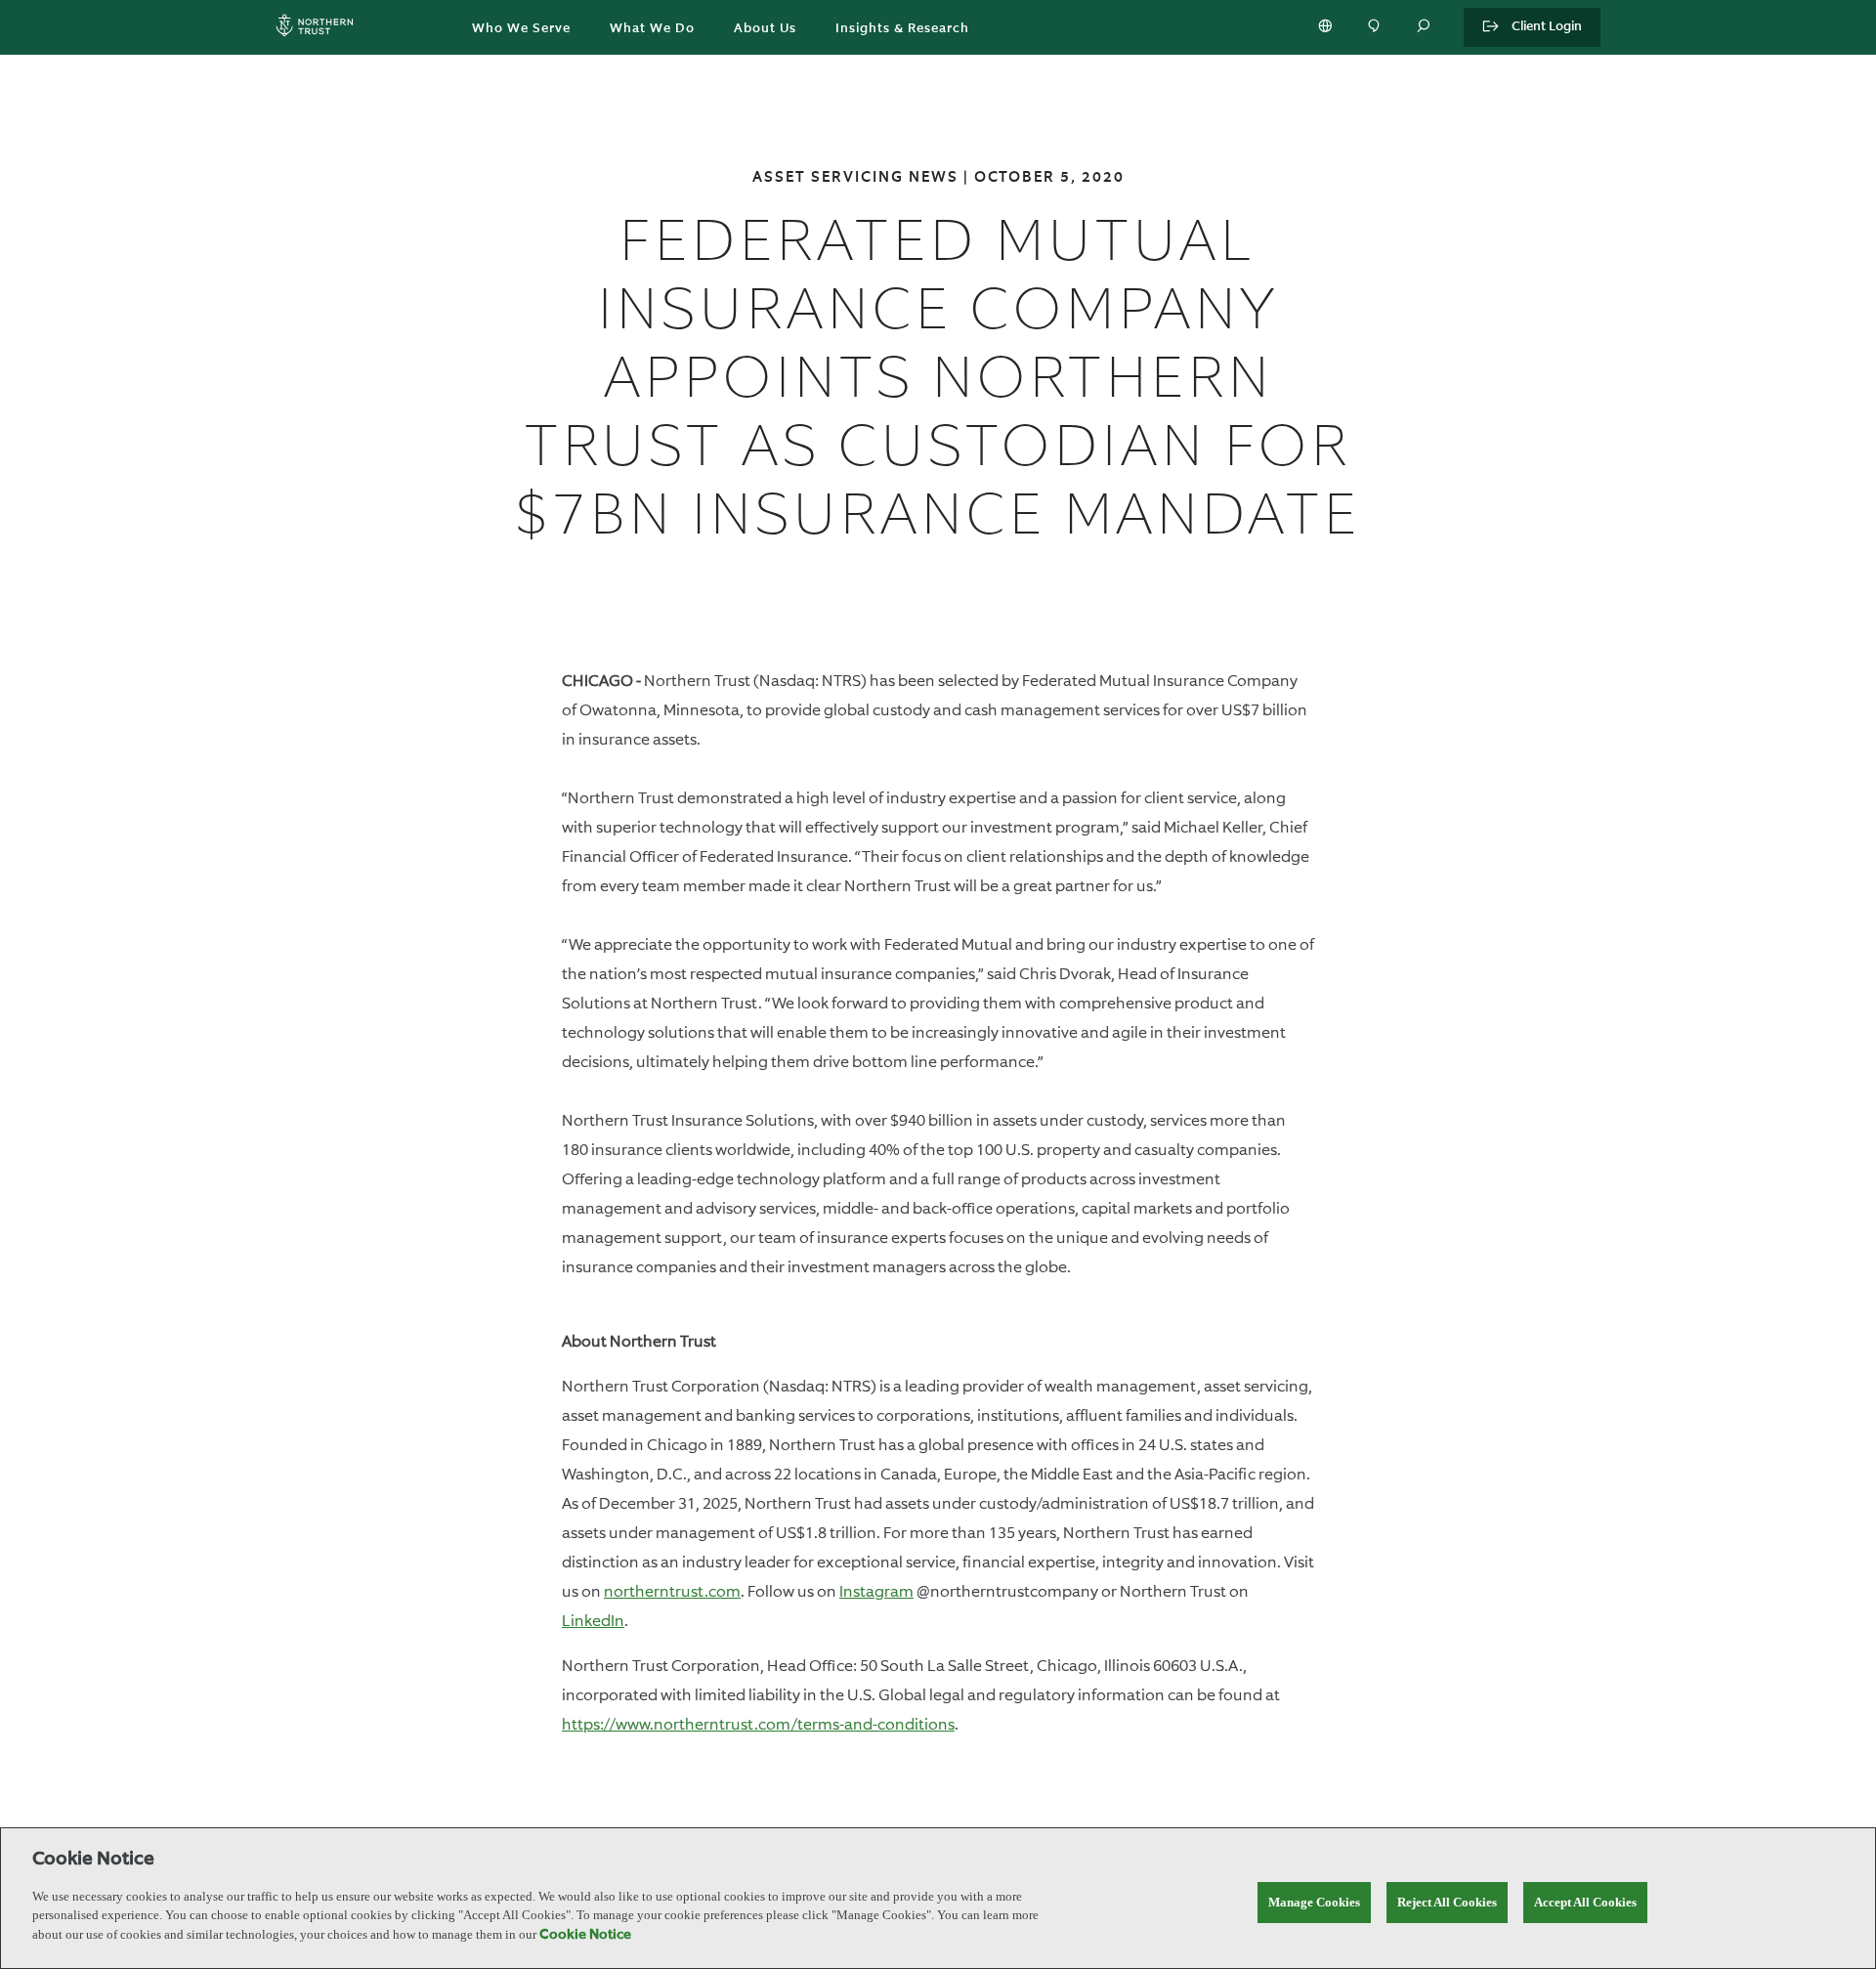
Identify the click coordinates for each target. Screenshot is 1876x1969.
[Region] (1327, 27)
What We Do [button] (652, 29)
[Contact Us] (1376, 27)
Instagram (876, 1591)
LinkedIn (593, 1621)
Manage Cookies (1314, 1902)
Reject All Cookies (1447, 1902)
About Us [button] (765, 29)
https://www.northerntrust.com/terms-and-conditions (758, 1724)
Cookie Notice (585, 1935)
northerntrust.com (672, 1591)
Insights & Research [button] (902, 29)
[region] (938, 1898)
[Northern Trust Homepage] (320, 28)
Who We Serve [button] (521, 29)
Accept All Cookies (1585, 1902)
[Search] (1425, 27)
